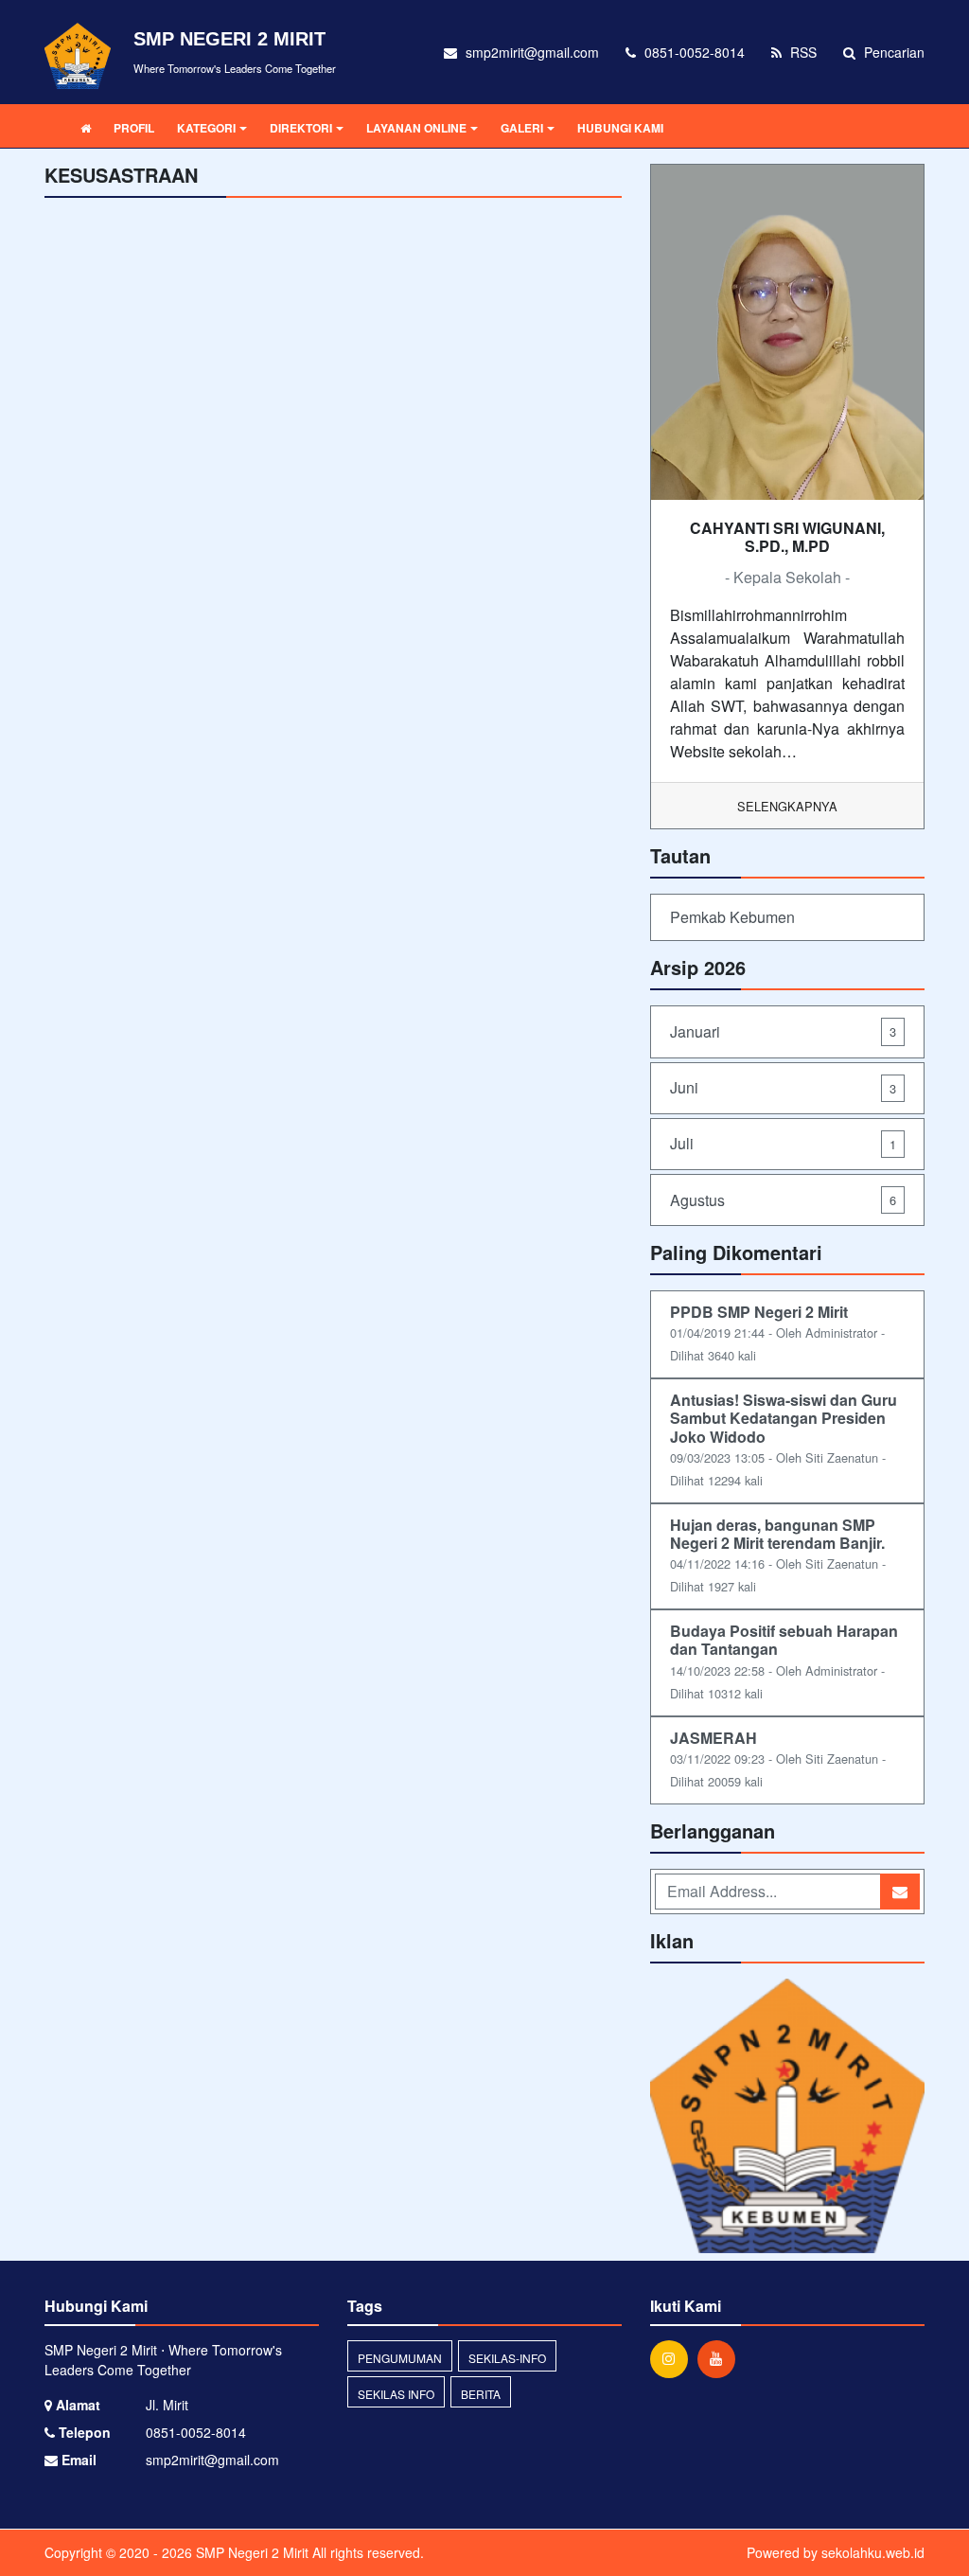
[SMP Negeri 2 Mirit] (787, 2117)
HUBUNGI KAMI (620, 128)
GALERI (522, 128)
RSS (802, 52)
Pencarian (892, 52)
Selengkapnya (787, 806)
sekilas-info (507, 2358)
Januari (783, 1031)
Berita (481, 2394)
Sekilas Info (396, 2394)
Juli (783, 1143)
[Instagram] (674, 2358)
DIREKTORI (301, 128)
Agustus (783, 1200)
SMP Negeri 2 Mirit (250, 2552)
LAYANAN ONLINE (416, 128)
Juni (783, 1087)
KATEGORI (206, 128)
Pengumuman (400, 2358)
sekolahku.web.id (873, 2552)
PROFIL (134, 128)
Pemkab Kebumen (732, 917)
